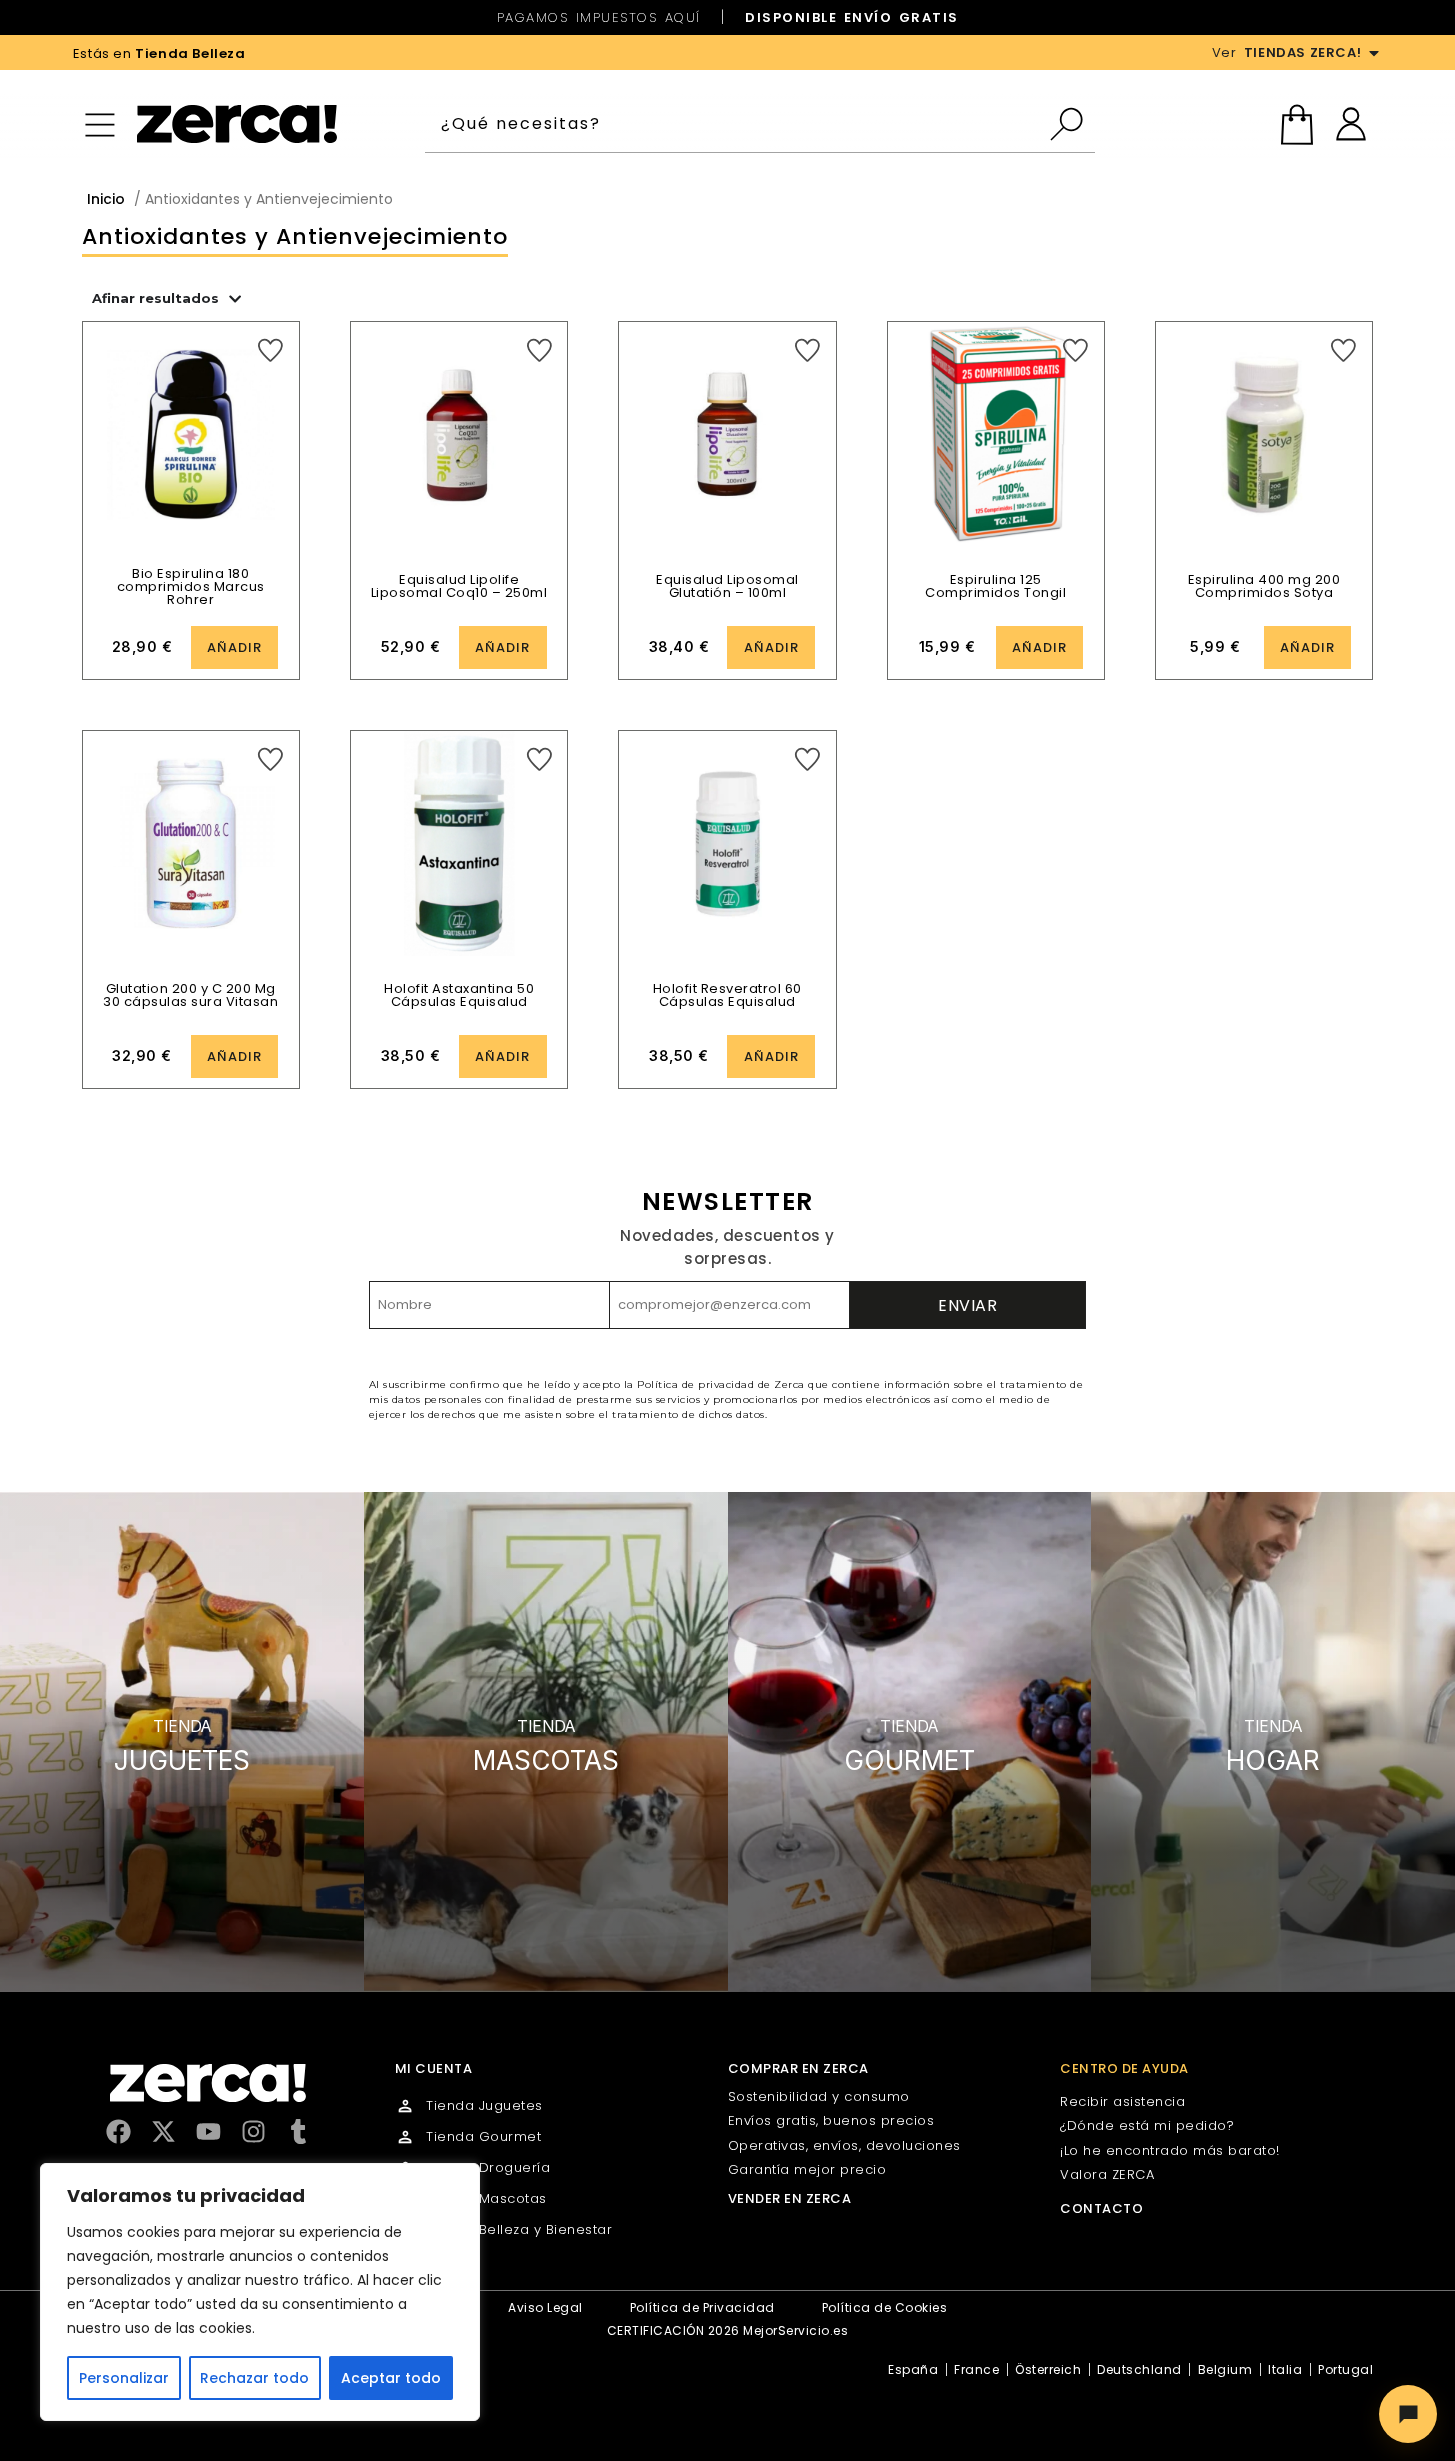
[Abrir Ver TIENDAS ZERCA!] (1374, 53)
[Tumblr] (298, 2131)
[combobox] (736, 124)
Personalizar (124, 2378)
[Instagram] (253, 2131)
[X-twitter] (163, 2131)
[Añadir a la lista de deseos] (270, 350)
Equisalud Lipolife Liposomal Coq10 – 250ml (459, 586)
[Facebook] (118, 2131)
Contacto (1101, 2208)
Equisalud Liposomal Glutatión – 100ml (727, 586)
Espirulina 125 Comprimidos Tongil (995, 586)
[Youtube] (208, 2131)
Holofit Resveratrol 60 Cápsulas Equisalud (727, 995)
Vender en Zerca (790, 2198)
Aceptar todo (391, 2378)
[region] (260, 2292)
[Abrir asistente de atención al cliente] (1408, 2414)
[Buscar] (1071, 124)
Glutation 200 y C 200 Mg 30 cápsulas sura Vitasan (190, 995)
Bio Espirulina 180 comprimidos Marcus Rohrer (191, 586)
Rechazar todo (254, 2378)
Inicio (106, 199)
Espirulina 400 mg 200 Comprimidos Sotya (1264, 586)
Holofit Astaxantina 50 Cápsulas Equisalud (459, 995)
